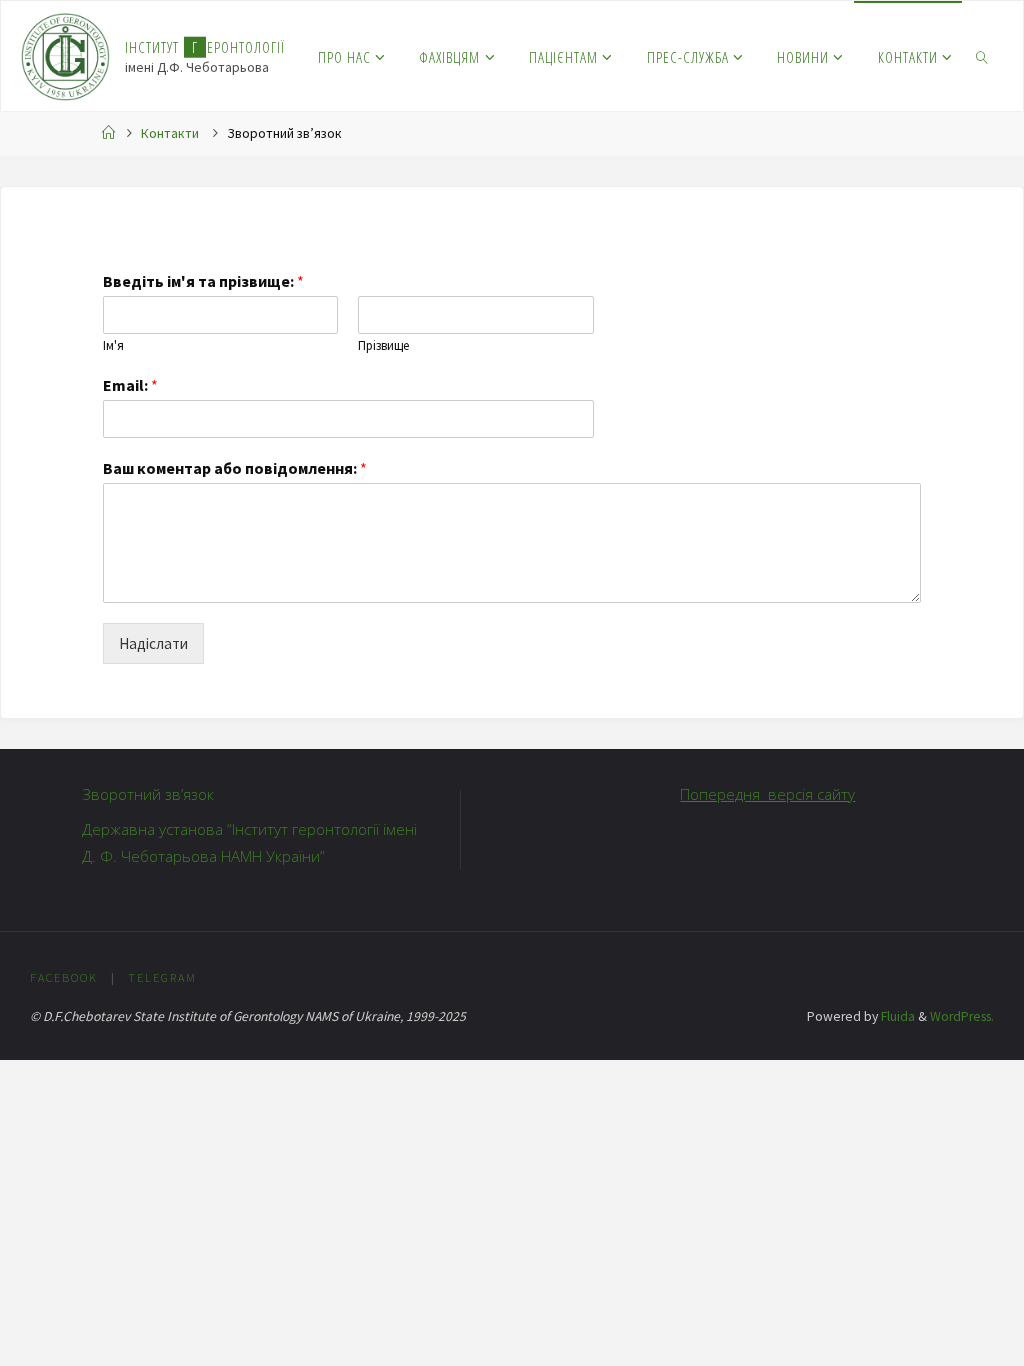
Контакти (170, 133)
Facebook (64, 977)
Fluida (896, 1016)
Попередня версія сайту (767, 794)
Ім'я (113, 346)
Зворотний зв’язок (148, 794)
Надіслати (153, 643)
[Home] (109, 133)
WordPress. (962, 1016)
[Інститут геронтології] (65, 55)
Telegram (162, 977)
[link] (982, 56)
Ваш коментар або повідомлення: (235, 468)
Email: (130, 385)
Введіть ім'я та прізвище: (203, 281)
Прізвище (383, 346)
